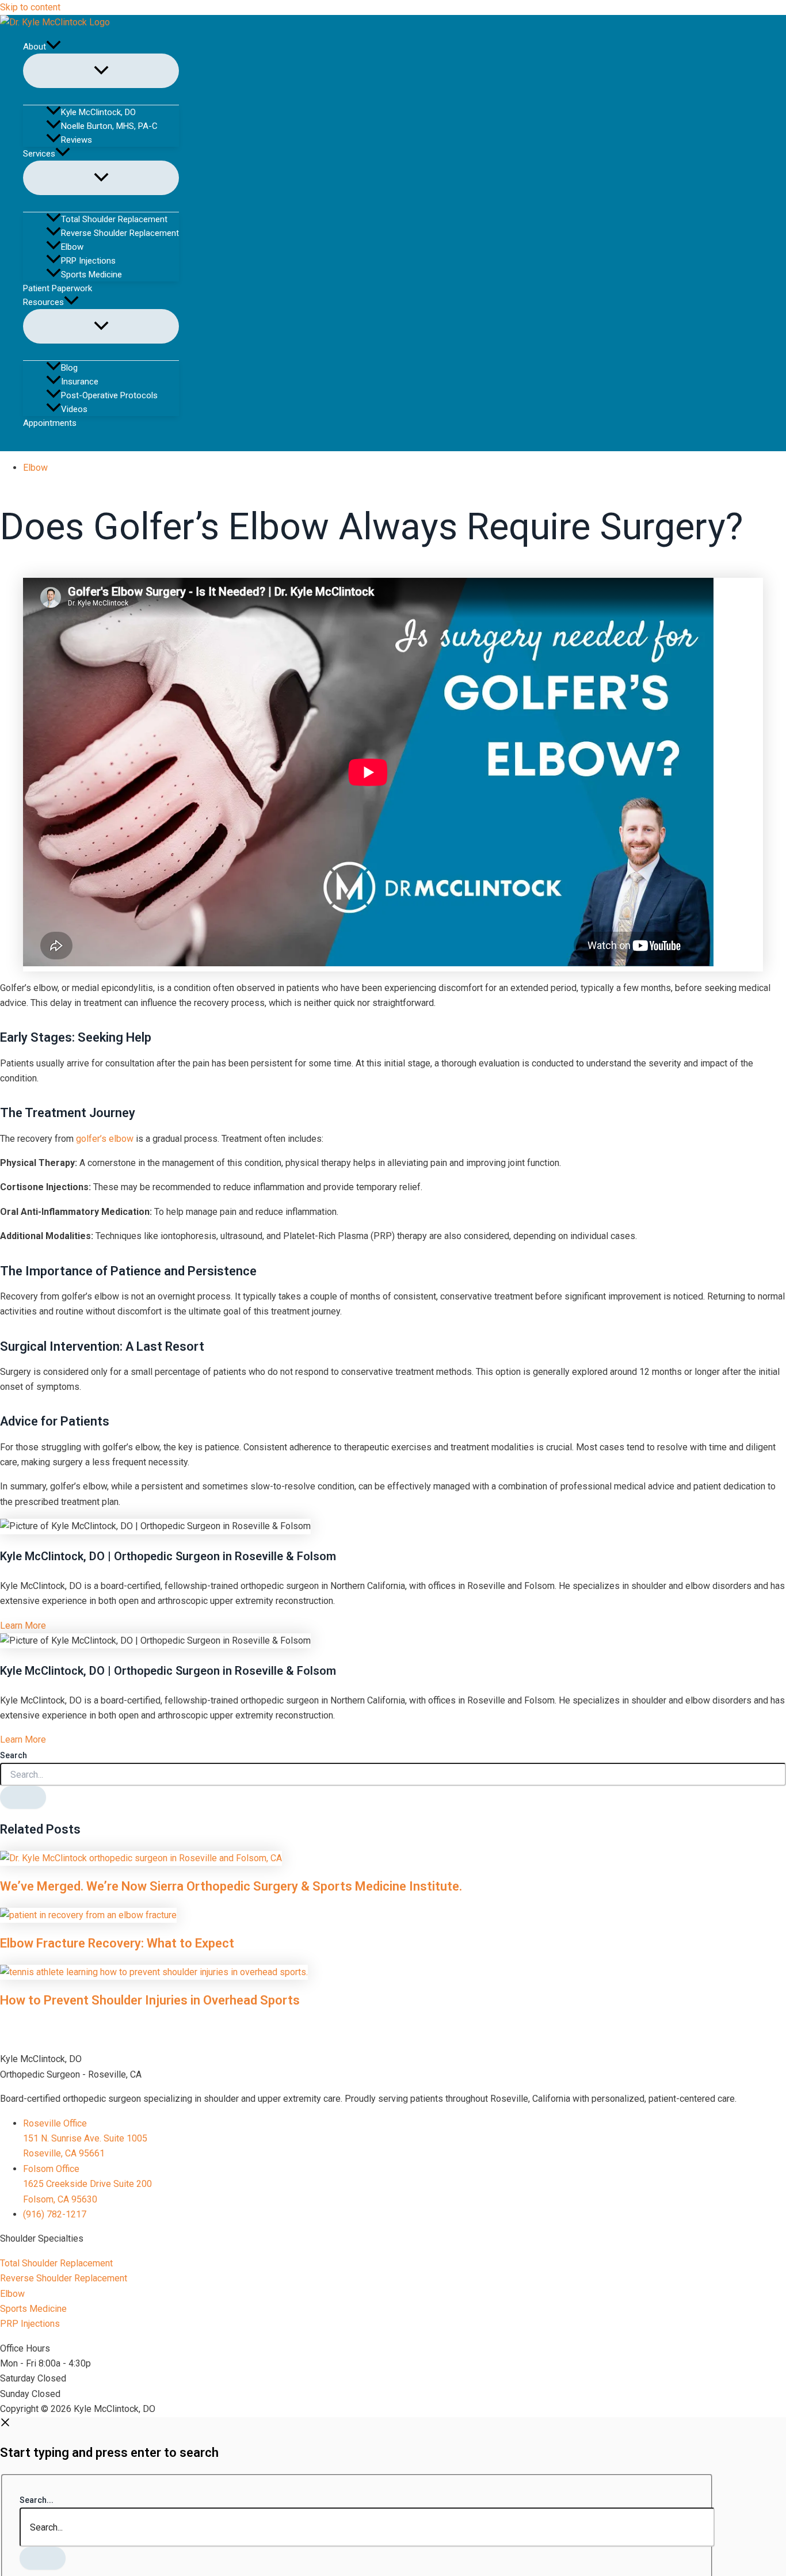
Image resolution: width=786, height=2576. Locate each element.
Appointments (50, 423)
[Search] (23, 1797)
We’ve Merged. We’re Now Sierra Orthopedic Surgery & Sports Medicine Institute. (231, 1886)
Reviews (77, 140)
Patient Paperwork (58, 288)
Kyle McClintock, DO (98, 112)
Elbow (72, 247)
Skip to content (30, 7)
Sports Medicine (91, 275)
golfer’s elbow (105, 1139)
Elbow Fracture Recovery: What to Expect (117, 1943)
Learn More (23, 1626)
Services (39, 154)
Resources (43, 302)
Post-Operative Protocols (109, 395)
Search (14, 1755)
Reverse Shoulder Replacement (120, 233)
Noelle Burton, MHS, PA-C (109, 126)
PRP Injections (88, 261)
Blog (69, 368)
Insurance (80, 382)
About (35, 47)
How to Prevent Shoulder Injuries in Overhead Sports (150, 2000)
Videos (74, 409)
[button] (54, 47)
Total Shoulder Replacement (114, 219)
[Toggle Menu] (101, 71)
